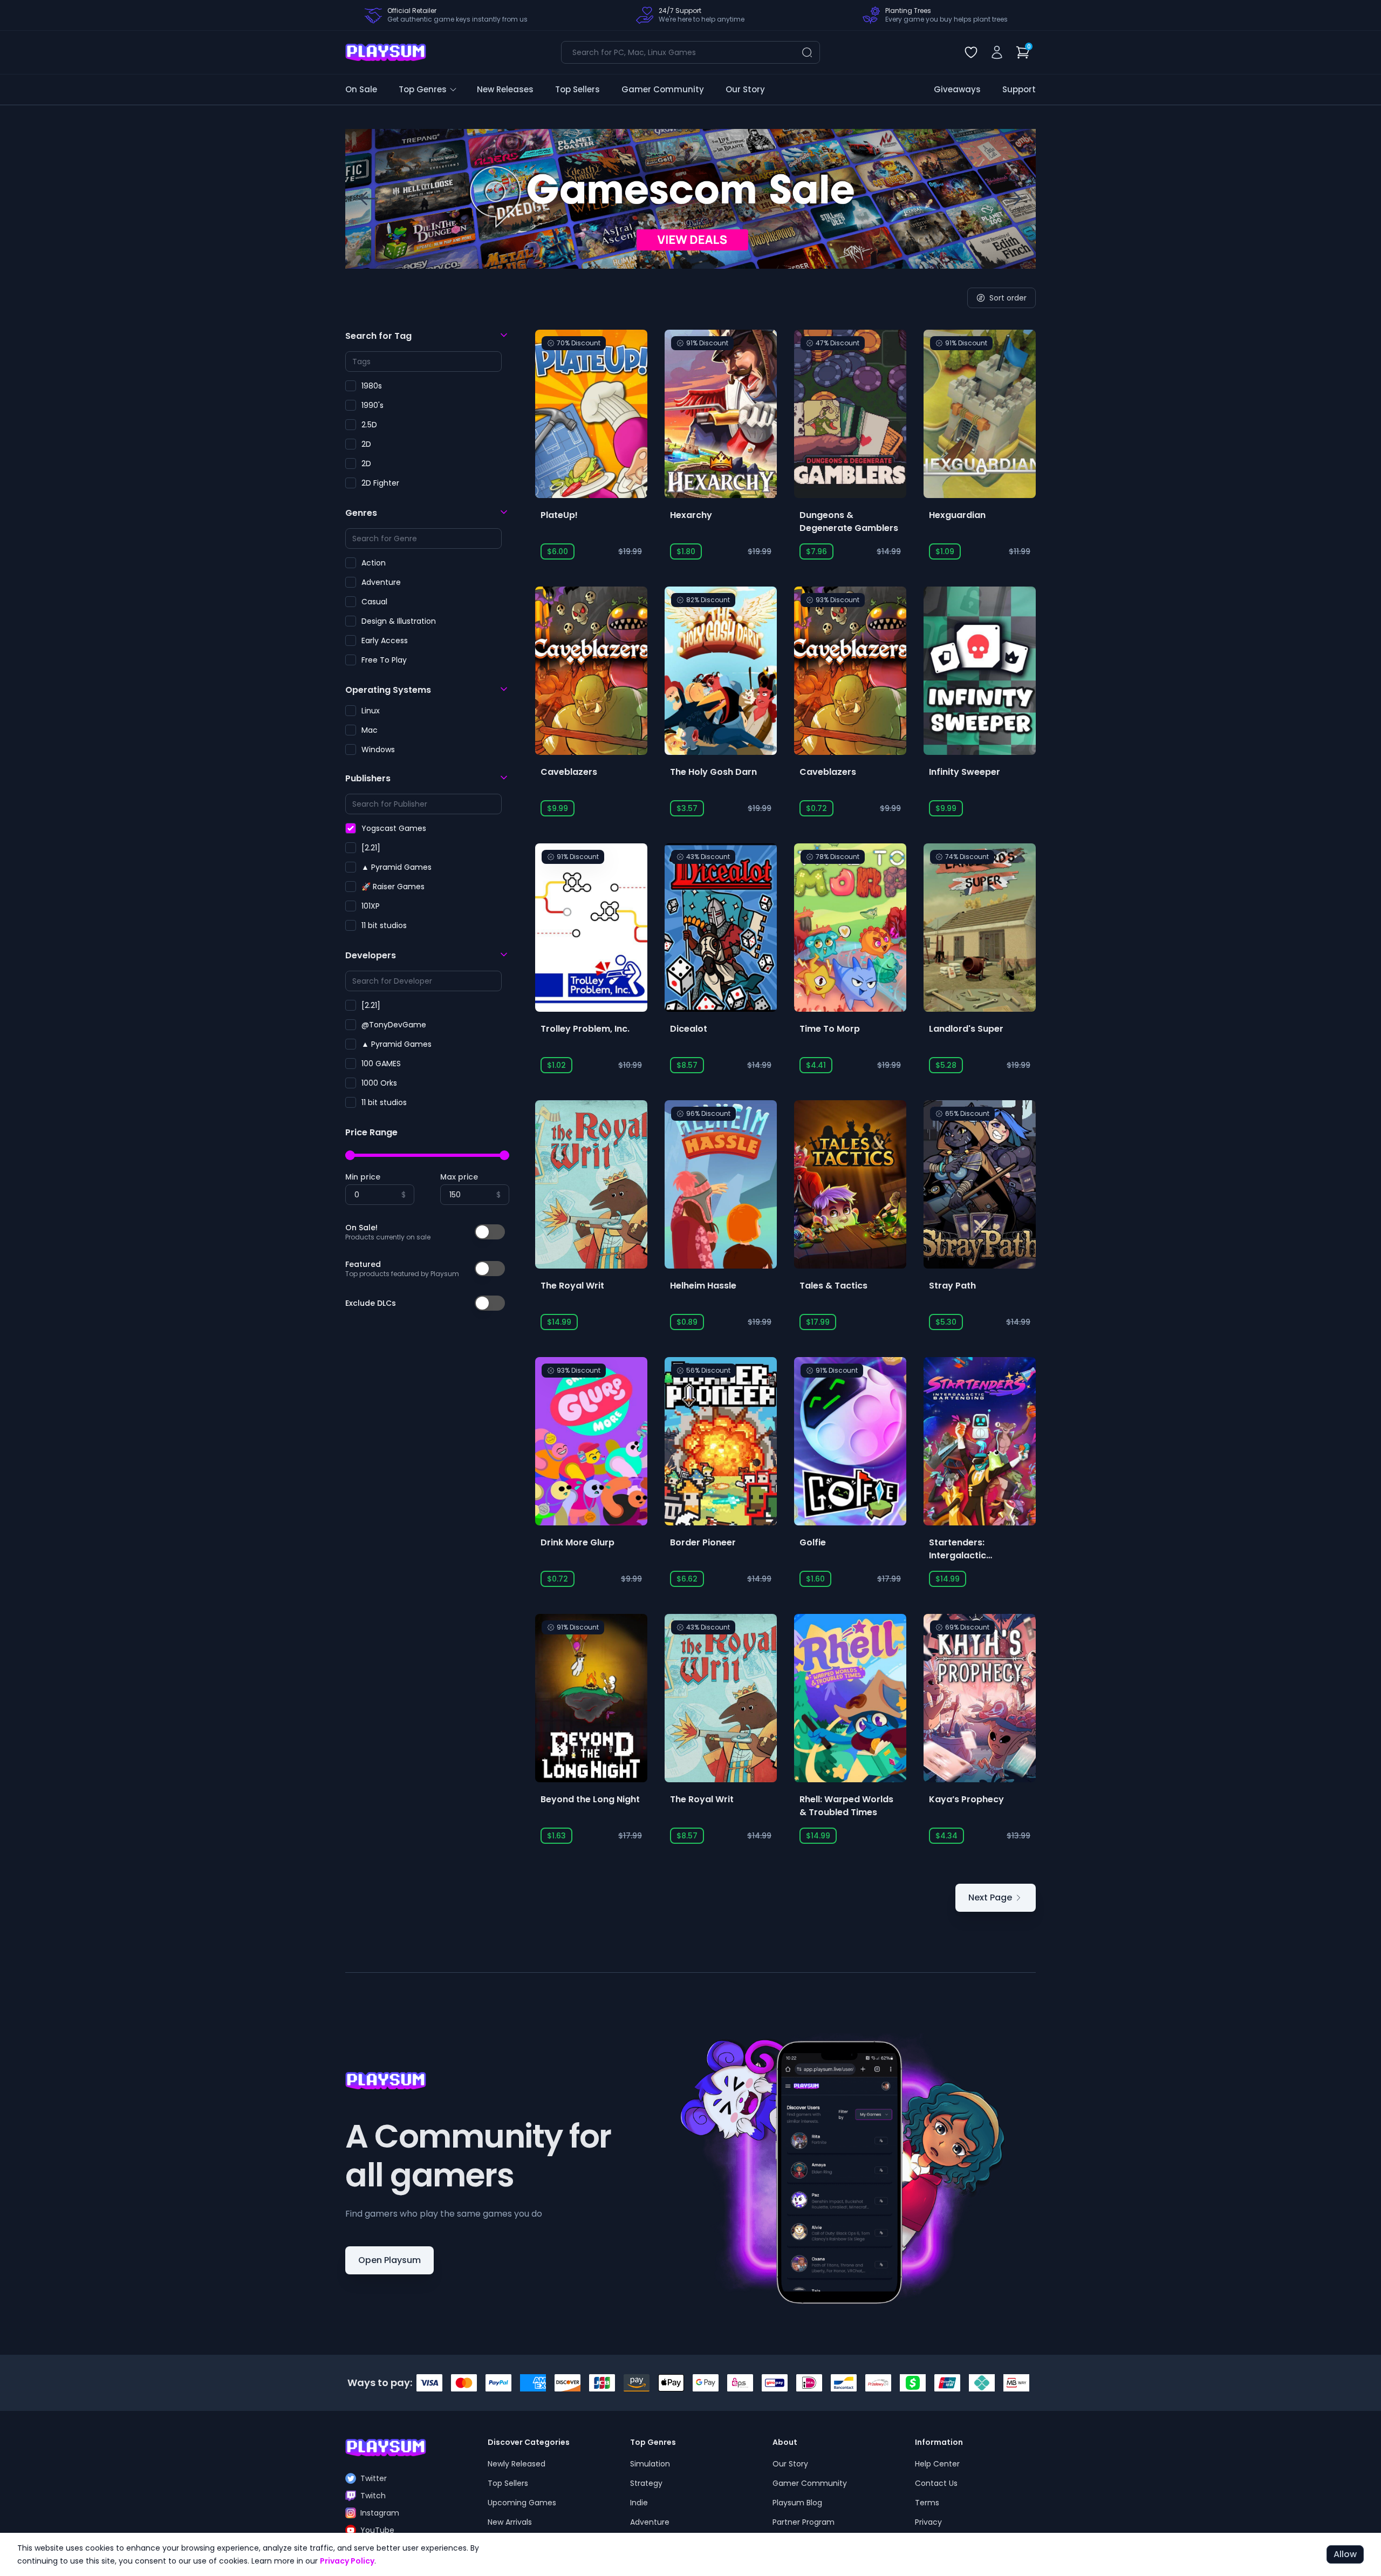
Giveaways (957, 89)
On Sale (361, 89)
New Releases (505, 89)
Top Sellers (577, 89)
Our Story (745, 89)
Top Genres (423, 89)
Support (1019, 89)
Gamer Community (663, 89)
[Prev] (369, 199)
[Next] (1012, 199)
